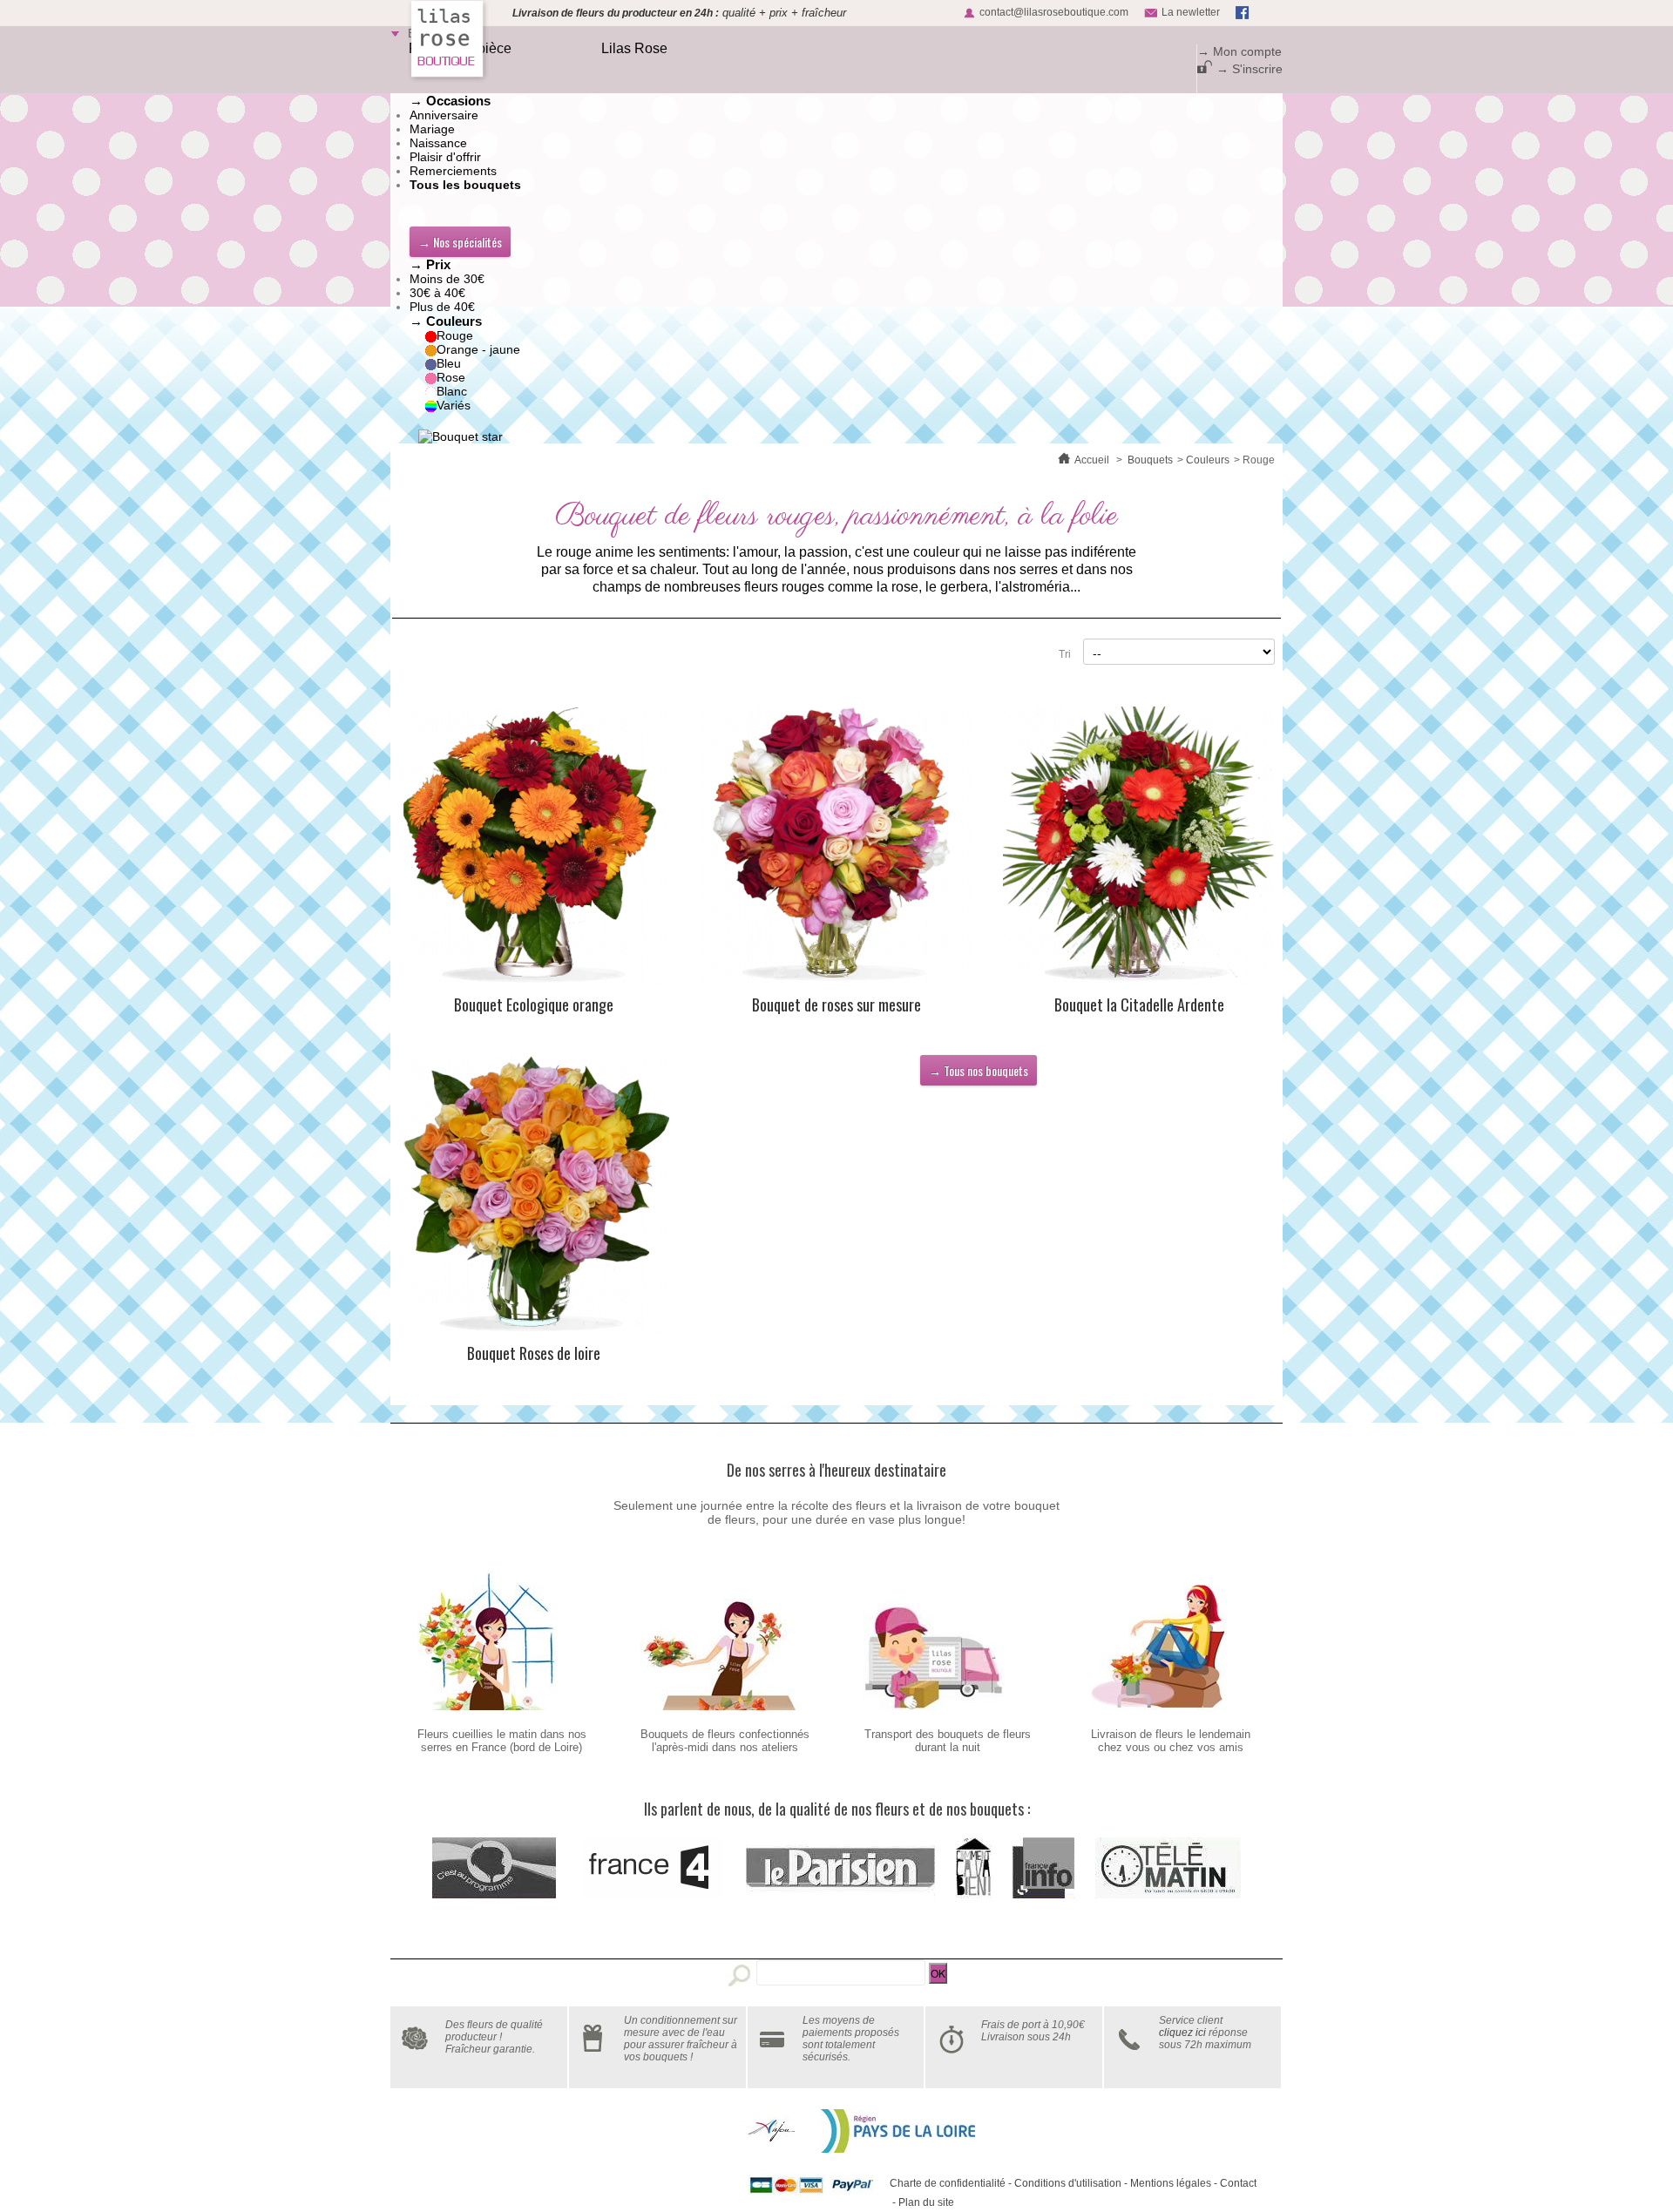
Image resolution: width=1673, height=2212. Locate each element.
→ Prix (430, 264)
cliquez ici (1182, 2033)
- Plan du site (922, 2202)
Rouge (455, 335)
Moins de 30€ (447, 279)
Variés (454, 405)
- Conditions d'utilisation (1063, 2183)
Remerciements (453, 171)
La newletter (1191, 12)
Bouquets (1150, 460)
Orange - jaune (478, 349)
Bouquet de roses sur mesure (836, 1005)
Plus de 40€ (442, 307)
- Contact (1234, 2183)
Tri (1065, 654)
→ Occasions (450, 101)
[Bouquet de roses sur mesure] (836, 846)
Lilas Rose (634, 48)
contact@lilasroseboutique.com (1054, 12)
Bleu (449, 363)
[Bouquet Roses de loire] (534, 1194)
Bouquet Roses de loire (534, 1353)
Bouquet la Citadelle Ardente (1139, 1005)
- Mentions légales (1166, 2183)
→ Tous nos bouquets (979, 1070)
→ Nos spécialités (460, 242)
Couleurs (1208, 460)
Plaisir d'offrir (445, 157)
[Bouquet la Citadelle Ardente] (1139, 846)
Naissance (438, 143)
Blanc (452, 391)
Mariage (432, 129)
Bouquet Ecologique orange (534, 1005)
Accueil (1092, 460)
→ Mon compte (1240, 51)
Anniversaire (444, 115)
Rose (451, 377)
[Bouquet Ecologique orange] (534, 846)
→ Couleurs (446, 321)
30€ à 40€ (437, 293)
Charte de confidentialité (948, 2183)
